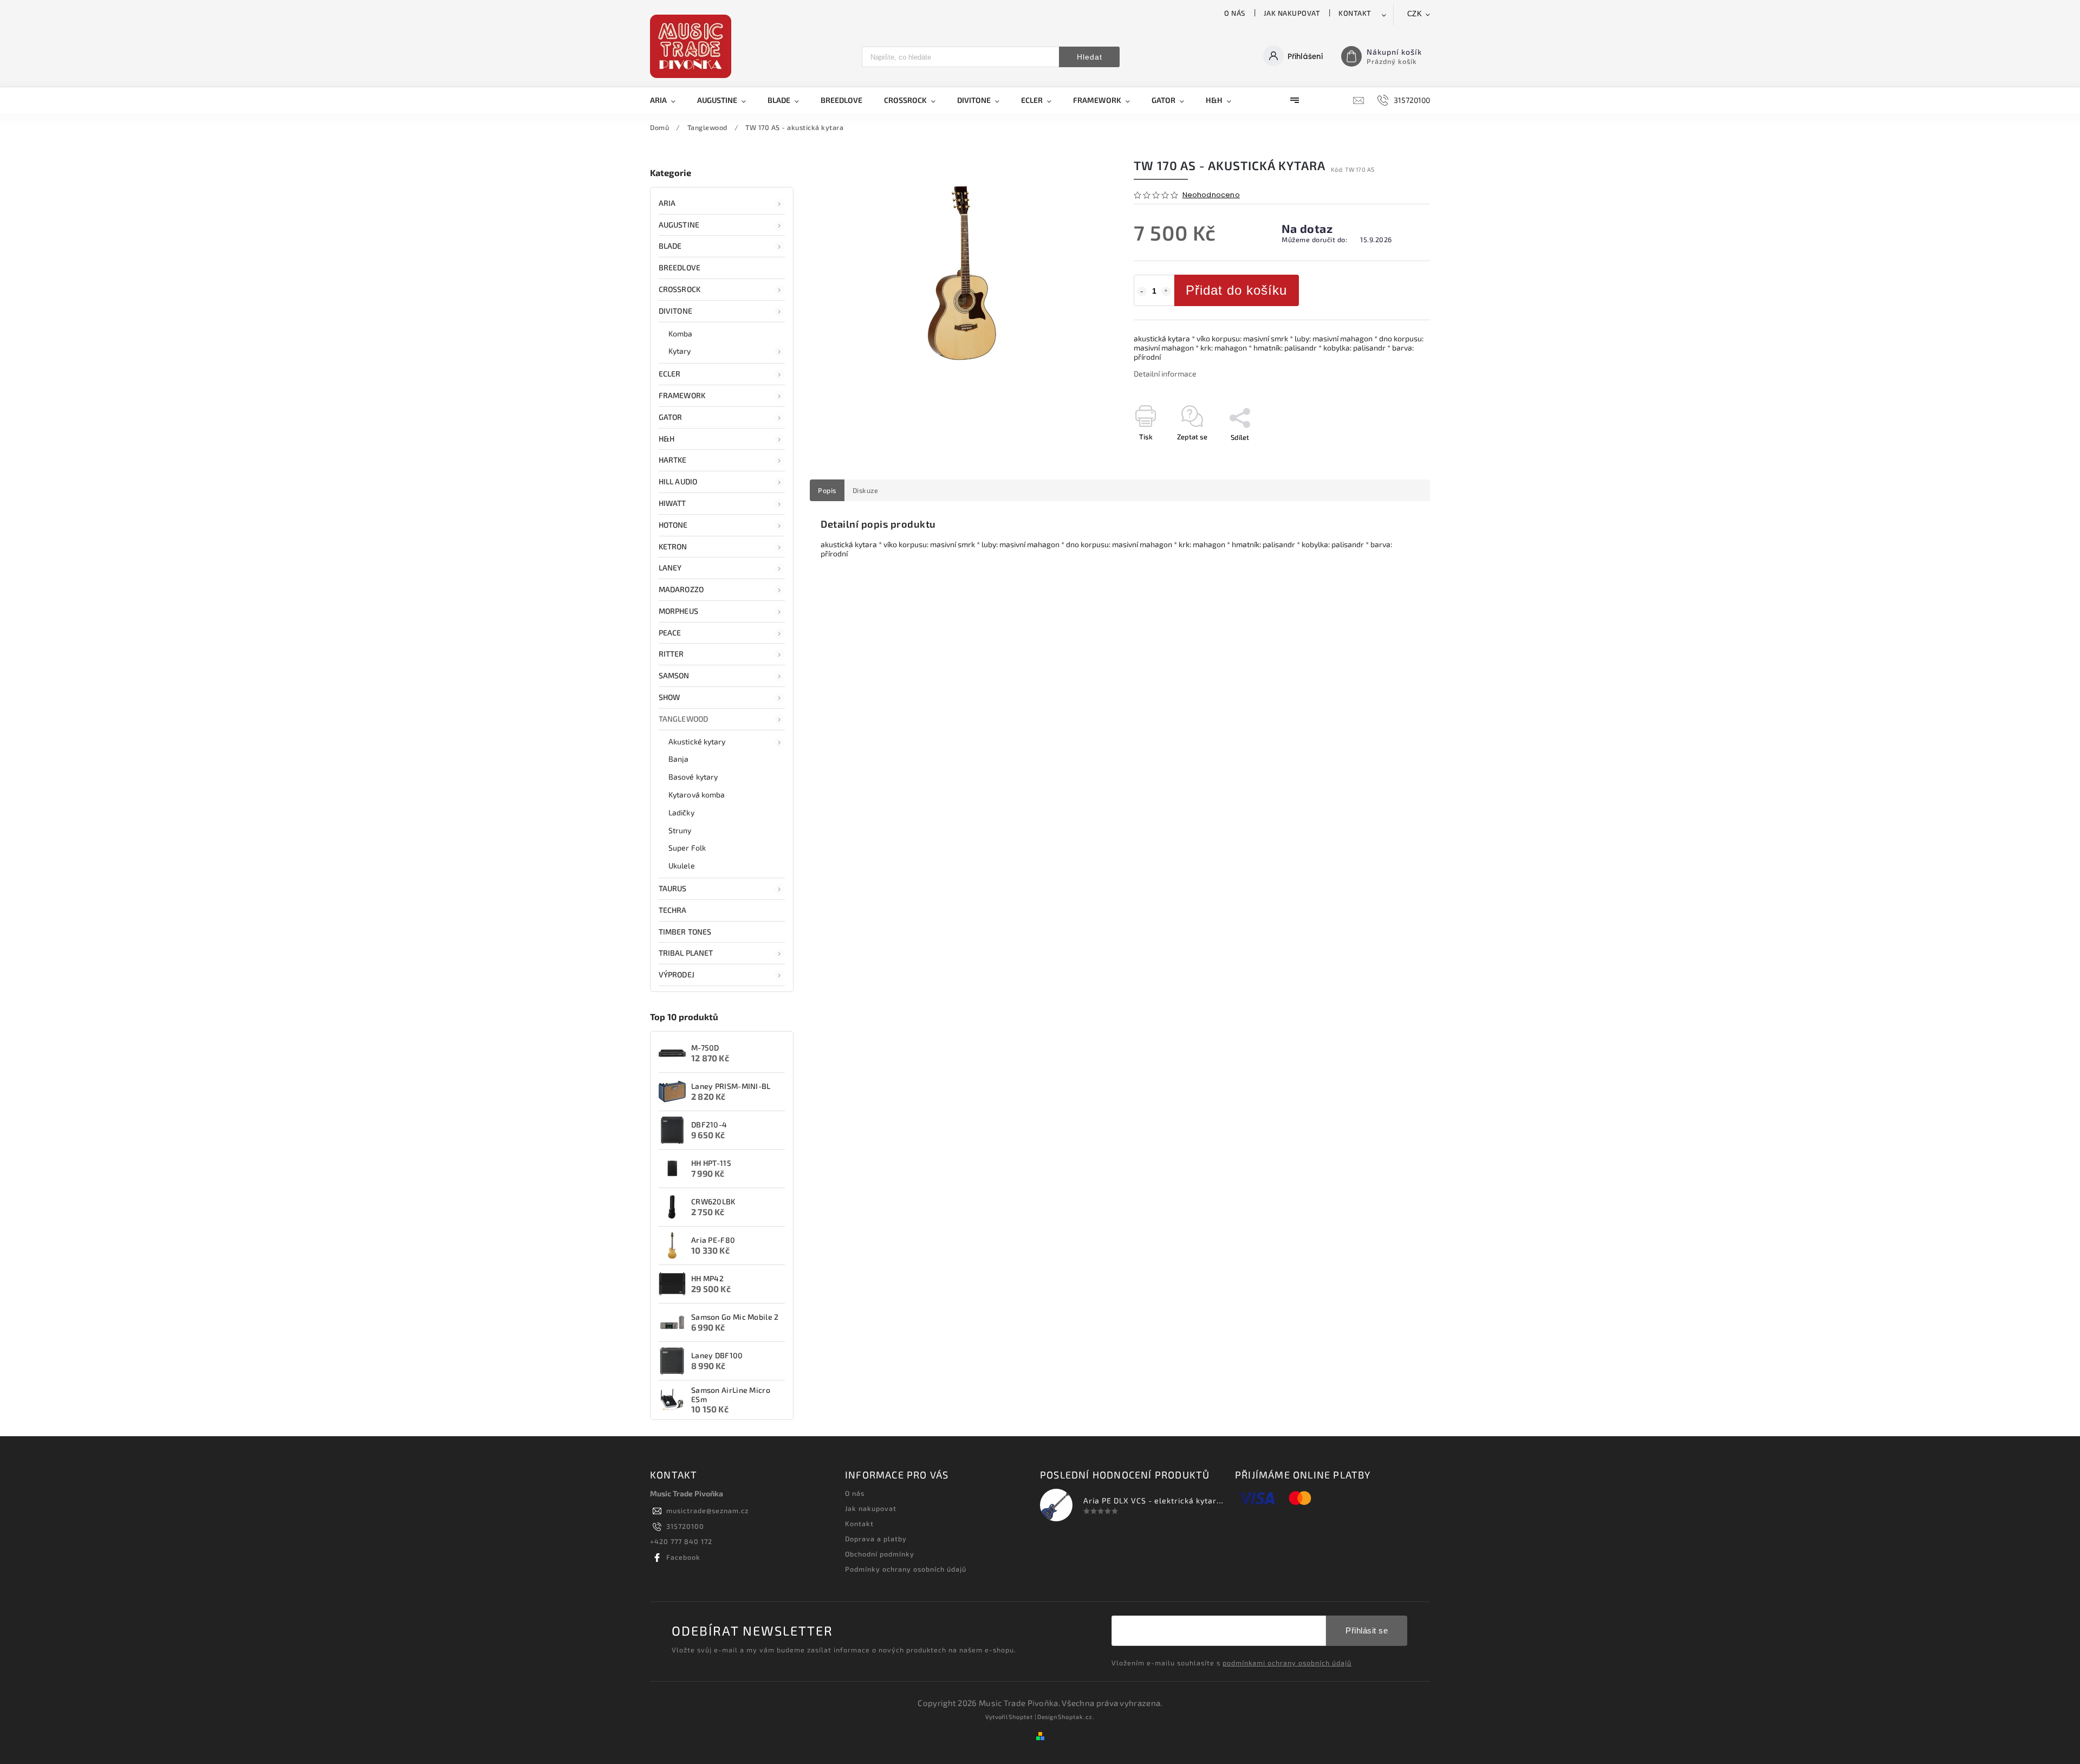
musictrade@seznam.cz (707, 1510)
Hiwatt (672, 503)
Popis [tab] (827, 490)
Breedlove (680, 267)
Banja (679, 759)
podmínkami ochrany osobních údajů (1287, 1663)
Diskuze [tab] (866, 490)
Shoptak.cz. (1076, 1717)
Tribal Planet (686, 953)
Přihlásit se (1367, 1630)
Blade (670, 246)
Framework (682, 395)
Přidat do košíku (1236, 290)
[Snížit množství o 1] (1142, 291)
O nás (1235, 13)
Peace (670, 633)
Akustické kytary (697, 741)
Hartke (673, 460)
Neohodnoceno (1211, 195)
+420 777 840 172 (681, 1541)
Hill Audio (678, 481)
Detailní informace (1165, 374)
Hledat (1090, 57)
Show (669, 697)
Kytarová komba (697, 795)
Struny (680, 830)
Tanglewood (683, 719)
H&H (667, 439)
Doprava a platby (876, 1539)
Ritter (671, 654)
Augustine (679, 225)
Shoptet (1021, 1717)
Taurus (673, 888)
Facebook (683, 1557)
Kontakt (1355, 13)
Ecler (670, 374)
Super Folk (687, 848)
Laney (670, 568)
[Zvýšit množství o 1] (1166, 291)
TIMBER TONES (685, 932)
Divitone (675, 311)
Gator (671, 417)
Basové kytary (693, 777)
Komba (681, 333)
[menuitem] (668, 100)
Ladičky (681, 812)
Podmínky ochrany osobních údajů (906, 1569)
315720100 (685, 1526)
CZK (1415, 14)
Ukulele (682, 865)
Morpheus (678, 611)
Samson (674, 675)
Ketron (673, 546)
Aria (667, 203)
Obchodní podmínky (880, 1554)
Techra (673, 910)
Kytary (680, 351)
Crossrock (680, 289)
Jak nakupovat (1292, 13)
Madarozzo (681, 589)
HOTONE (673, 525)
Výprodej (677, 974)
